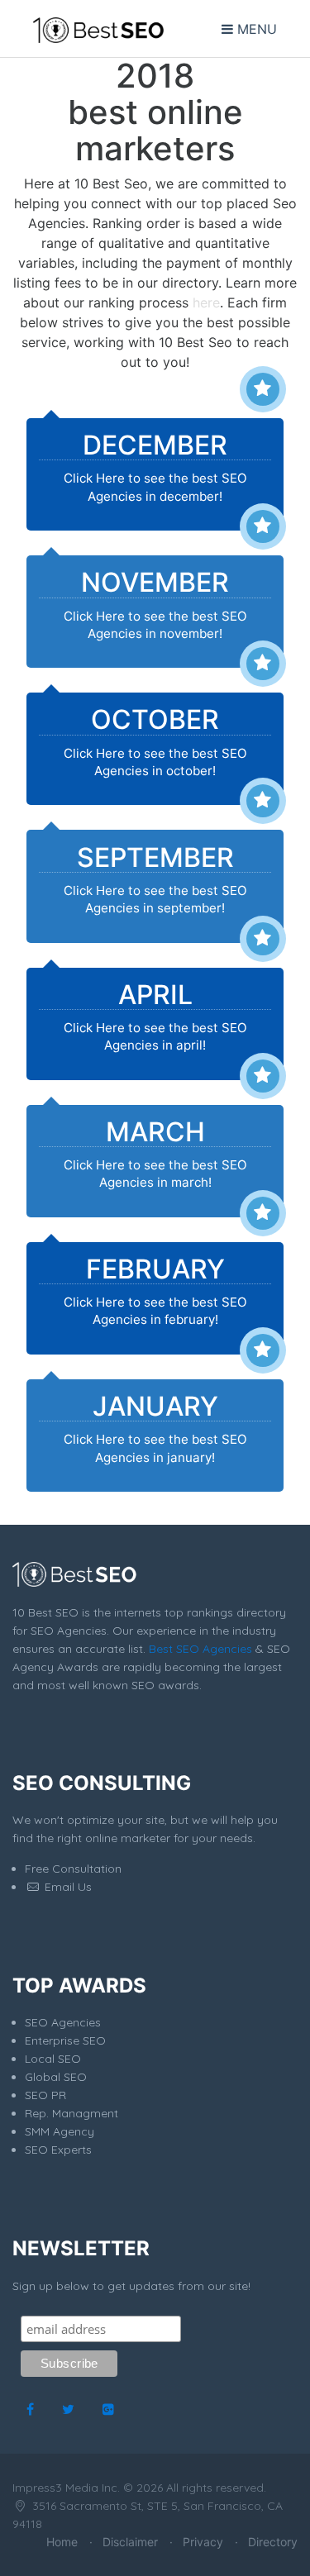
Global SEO (56, 2077)
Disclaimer (130, 2542)
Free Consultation (73, 1869)
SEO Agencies (63, 2022)
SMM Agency (60, 2131)
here (206, 302)
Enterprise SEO (65, 2040)
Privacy (203, 2542)
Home (62, 2542)
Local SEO (53, 2059)
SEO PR (45, 2095)
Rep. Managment (72, 2113)
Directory (273, 2542)
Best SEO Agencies (200, 1649)
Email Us (67, 1887)
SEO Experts (58, 2150)
